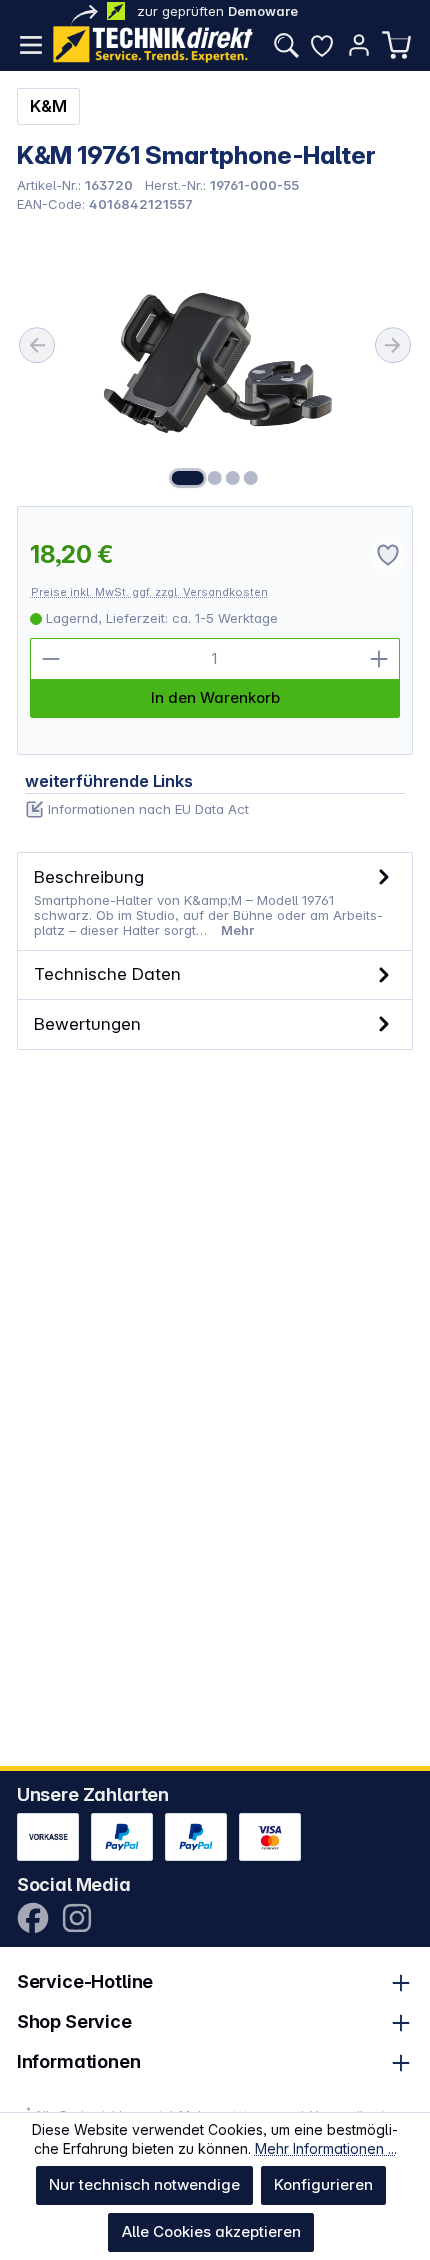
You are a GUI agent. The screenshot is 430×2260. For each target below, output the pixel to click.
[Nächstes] (393, 345)
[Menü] (31, 45)
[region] (215, 358)
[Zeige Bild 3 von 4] (233, 478)
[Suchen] (286, 45)
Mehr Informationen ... (326, 2148)
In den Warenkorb (215, 697)
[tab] (215, 901)
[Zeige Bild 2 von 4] (215, 478)
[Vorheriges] (37, 345)
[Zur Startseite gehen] (153, 44)
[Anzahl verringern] (51, 659)
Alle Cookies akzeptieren (211, 2231)
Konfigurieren (323, 2184)
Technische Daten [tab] (107, 973)
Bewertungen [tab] (87, 1023)
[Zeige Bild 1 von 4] (188, 478)
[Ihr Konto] (359, 45)
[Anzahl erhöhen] (379, 659)
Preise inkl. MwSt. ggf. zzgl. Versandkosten (149, 592)
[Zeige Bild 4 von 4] (251, 478)
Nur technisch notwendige (144, 2184)
